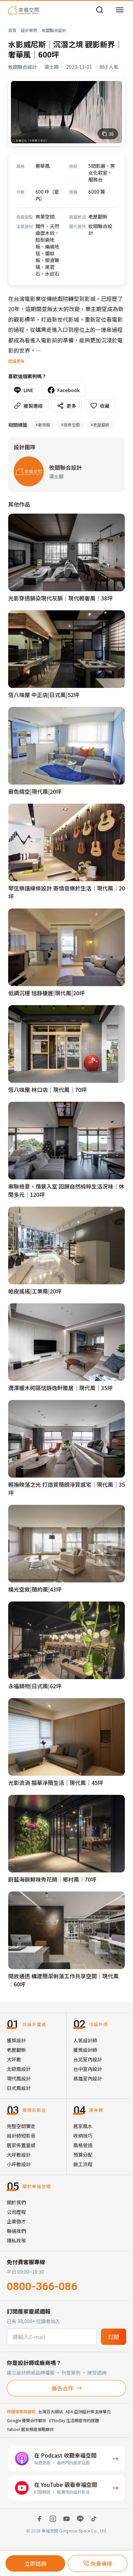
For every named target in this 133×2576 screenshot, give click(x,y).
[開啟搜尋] (100, 10)
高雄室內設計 (88, 2078)
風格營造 (83, 2145)
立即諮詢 (35, 2563)
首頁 (12, 30)
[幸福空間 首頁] (23, 10)
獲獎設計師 (85, 2050)
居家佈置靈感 (21, 2145)
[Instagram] (53, 2519)
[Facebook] (39, 2519)
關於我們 (16, 2202)
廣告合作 (62, 2388)
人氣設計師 (85, 2040)
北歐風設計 (19, 2069)
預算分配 (83, 2155)
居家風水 (83, 2126)
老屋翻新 (16, 2050)
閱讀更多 (16, 361)
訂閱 (114, 2337)
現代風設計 (19, 2078)
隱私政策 (16, 2240)
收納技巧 (83, 2136)
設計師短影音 (21, 2136)
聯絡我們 (16, 2231)
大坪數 (14, 2059)
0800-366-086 (42, 2286)
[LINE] (80, 2519)
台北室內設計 (88, 2059)
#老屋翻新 (100, 425)
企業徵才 (16, 2221)
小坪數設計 (19, 2164)
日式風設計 (19, 2088)
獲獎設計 (16, 2040)
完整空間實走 (21, 2126)
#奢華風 (43, 425)
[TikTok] (94, 2519)
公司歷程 (16, 2212)
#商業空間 (70, 425)
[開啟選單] (120, 10)
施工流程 (83, 2164)
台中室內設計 (88, 2069)
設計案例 (29, 30)
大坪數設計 (19, 2155)
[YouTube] (66, 2519)
